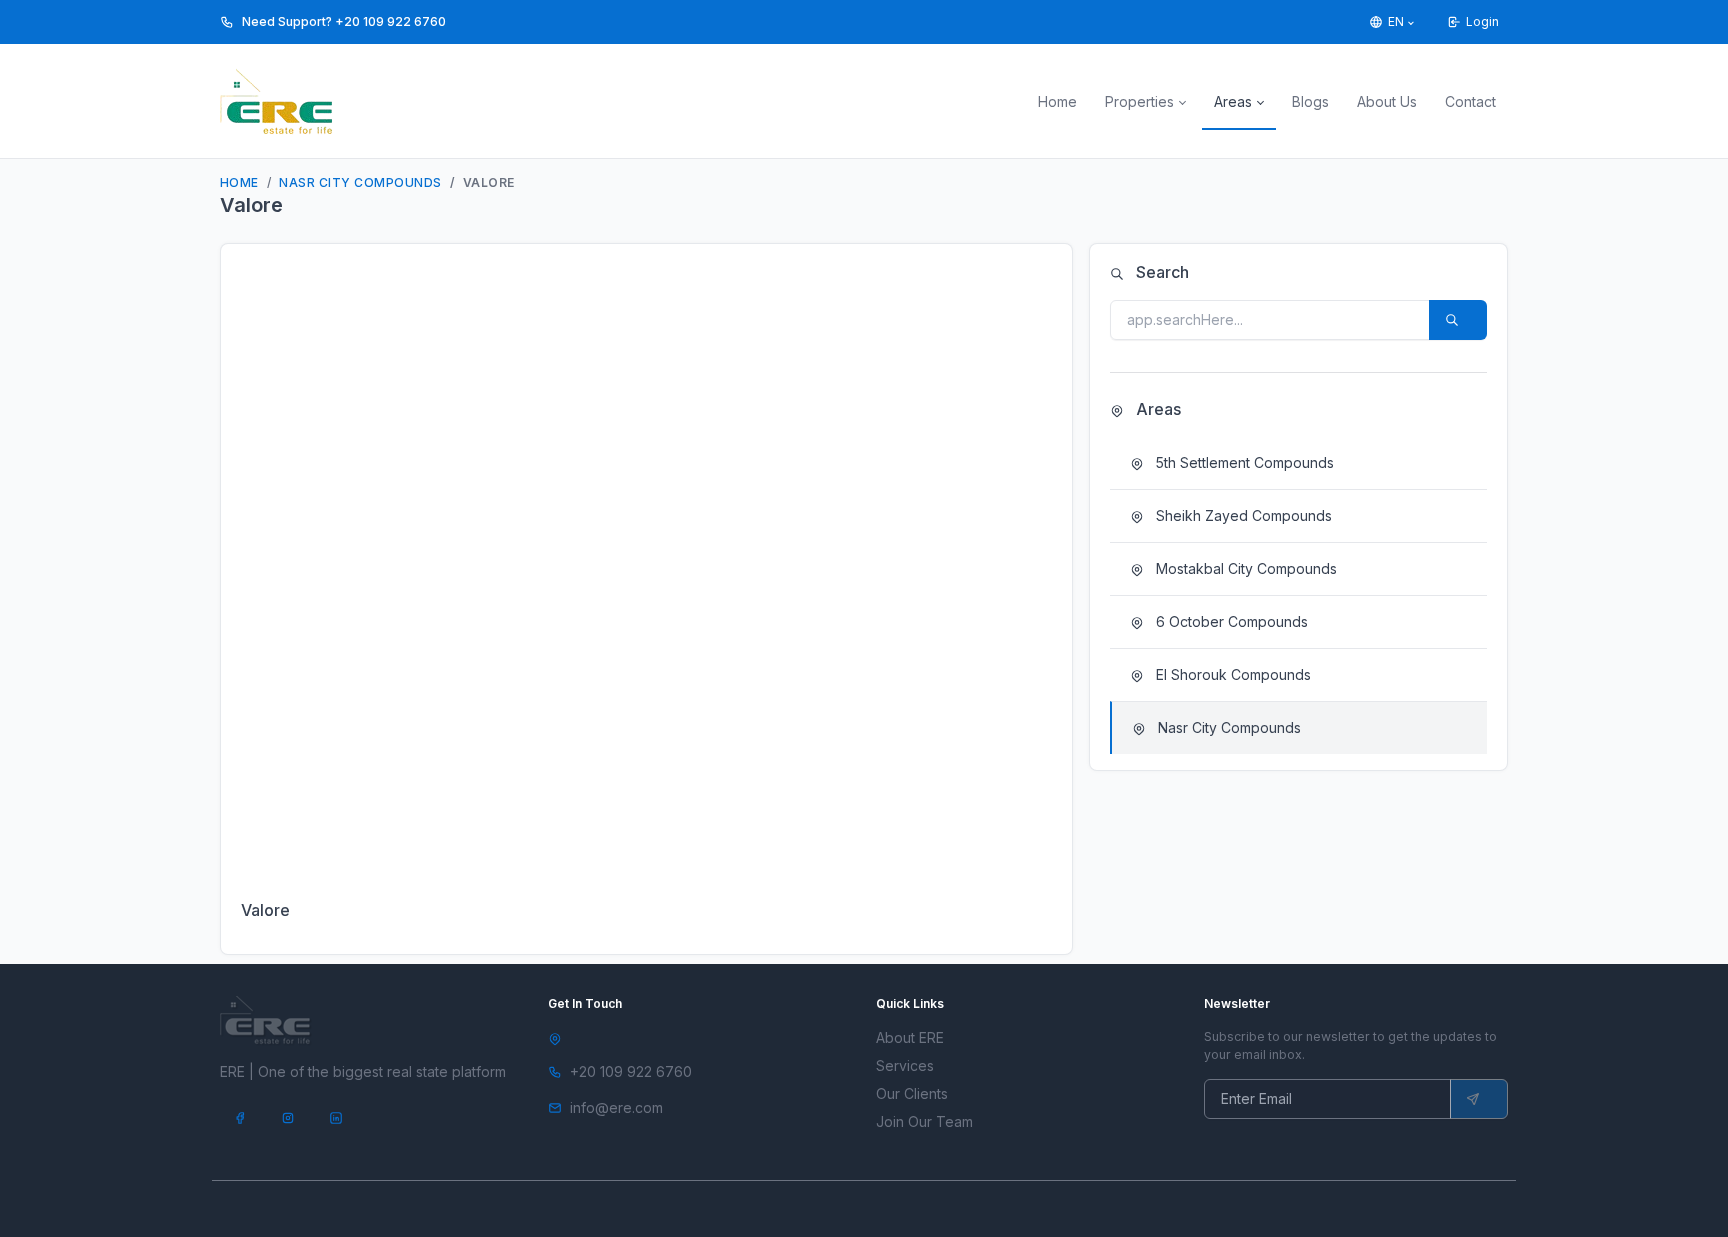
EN (1396, 21)
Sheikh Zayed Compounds (1242, 515)
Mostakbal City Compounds (1244, 568)
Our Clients (912, 1093)
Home (1057, 101)
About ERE (910, 1037)
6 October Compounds (1230, 621)
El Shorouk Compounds (1231, 674)
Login (1482, 21)
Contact (1470, 101)
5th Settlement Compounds (1243, 462)
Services (905, 1065)
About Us (1387, 101)
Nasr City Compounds (360, 182)
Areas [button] (1233, 101)
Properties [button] (1139, 101)
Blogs (1310, 101)
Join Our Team (924, 1121)
